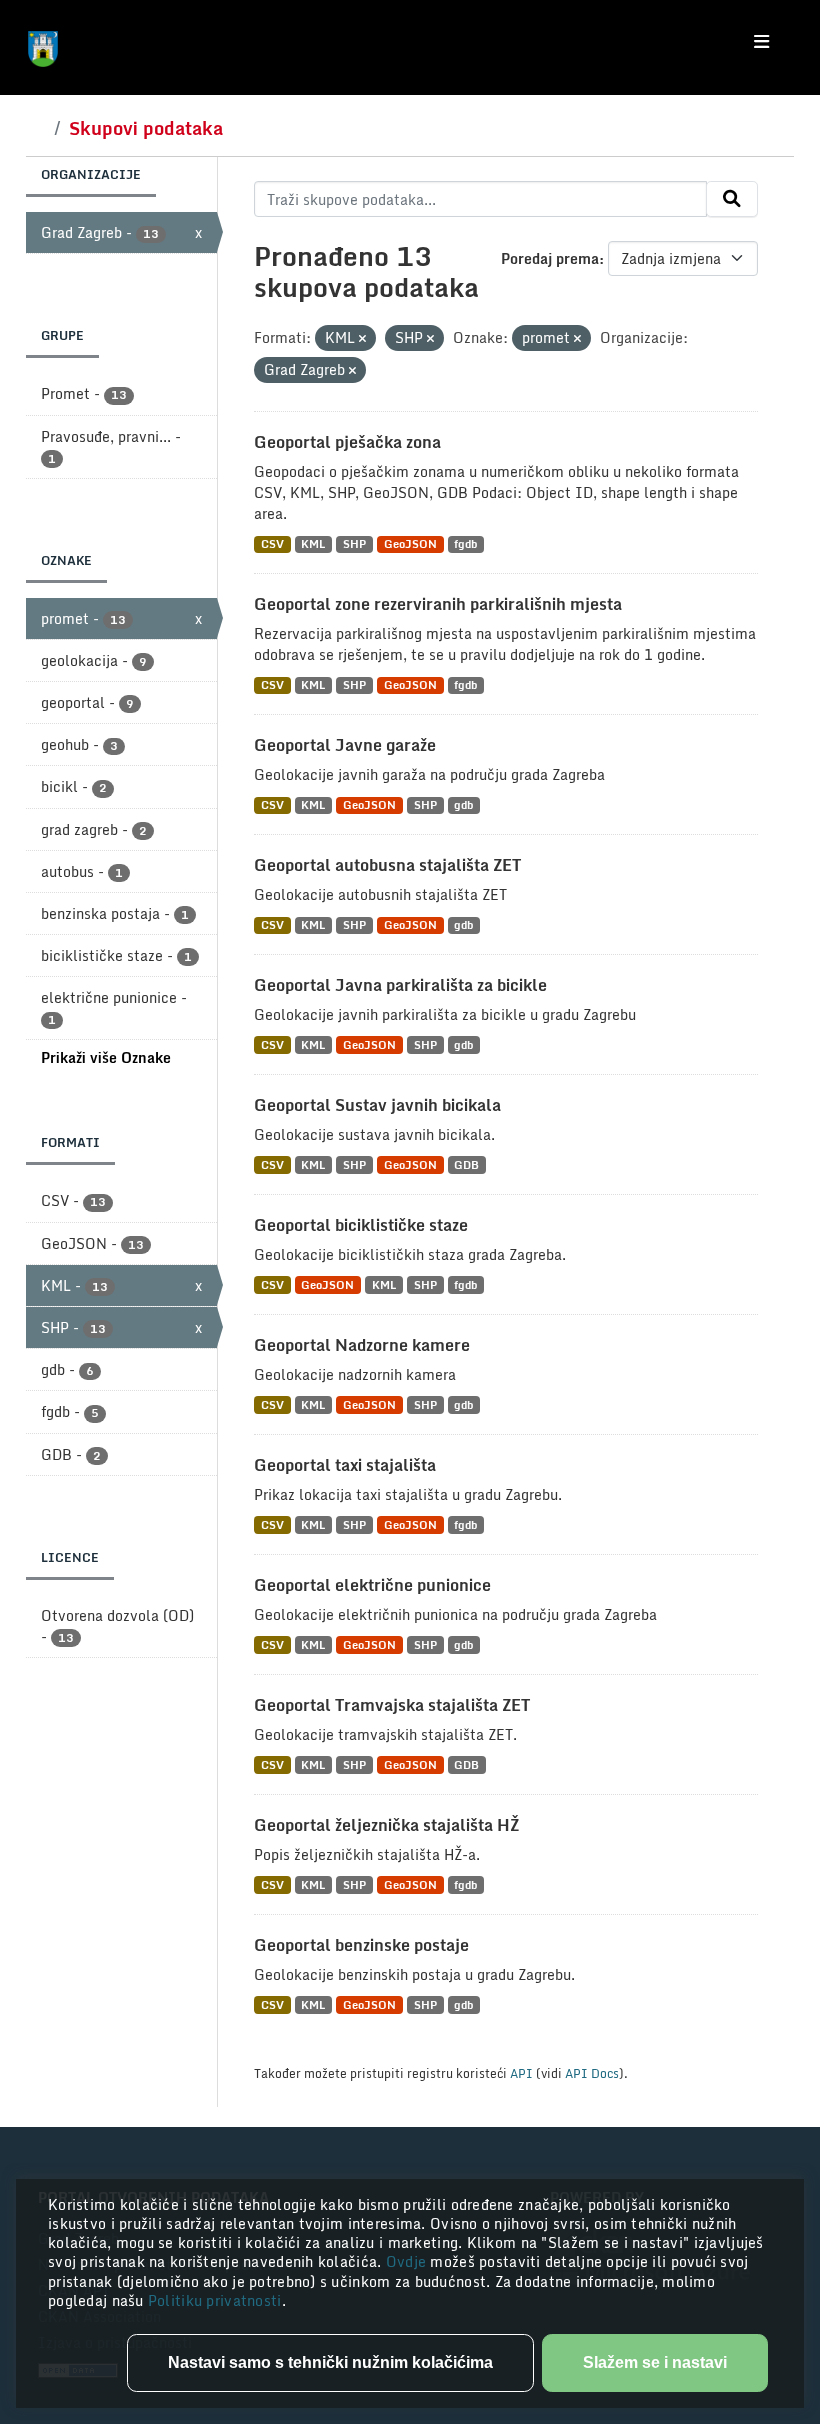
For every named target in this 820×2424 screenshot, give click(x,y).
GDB (466, 1164)
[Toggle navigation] (761, 42)
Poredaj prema (550, 258)
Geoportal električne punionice (372, 1585)
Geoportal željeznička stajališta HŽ (386, 1825)
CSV (272, 544)
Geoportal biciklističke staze (361, 1225)
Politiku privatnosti (215, 2300)
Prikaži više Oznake (106, 1057)
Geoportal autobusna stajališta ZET (387, 865)
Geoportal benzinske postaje (361, 1945)
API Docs (592, 2073)
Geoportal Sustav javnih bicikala (377, 1105)
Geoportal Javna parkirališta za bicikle (400, 985)
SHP (354, 544)
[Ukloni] (362, 339)
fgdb (465, 544)
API (521, 2073)
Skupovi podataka (146, 128)
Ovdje (408, 2261)
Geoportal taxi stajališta (345, 1465)
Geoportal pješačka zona (347, 442)
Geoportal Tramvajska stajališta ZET (392, 1705)
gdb (463, 805)
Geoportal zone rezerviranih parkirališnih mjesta (438, 604)
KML (313, 544)
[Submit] (732, 199)
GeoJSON (410, 544)
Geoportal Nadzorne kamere (362, 1345)
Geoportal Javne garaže (345, 745)
